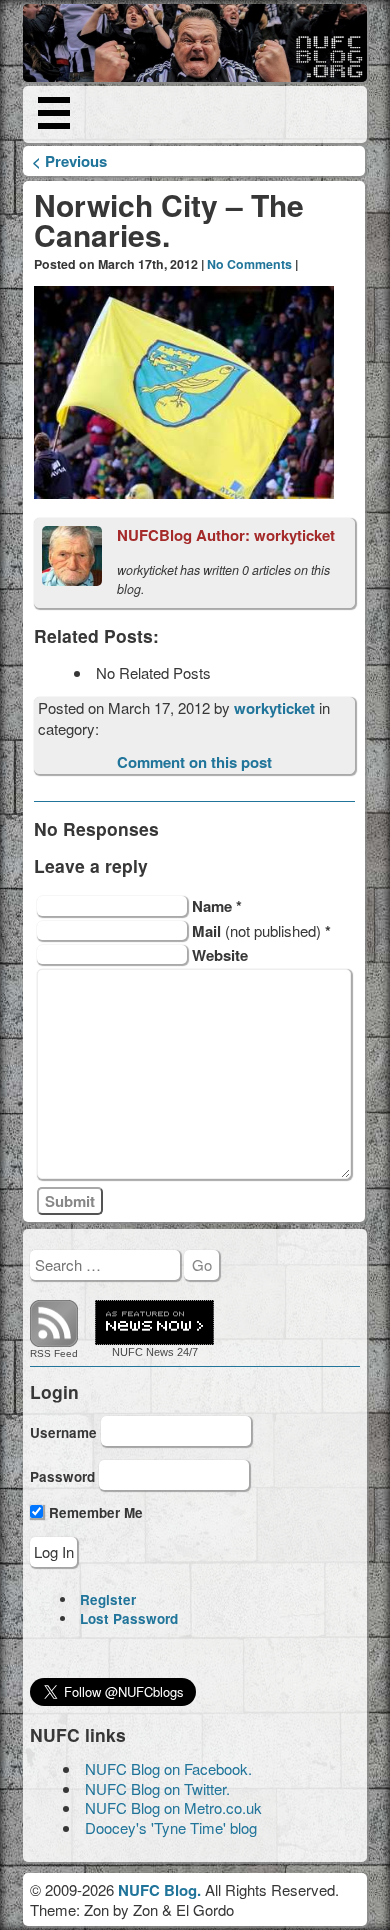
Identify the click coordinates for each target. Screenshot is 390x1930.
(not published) (261, 930)
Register (108, 1599)
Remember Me (94, 1512)
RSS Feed (54, 1353)
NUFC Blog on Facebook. (168, 1768)
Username (63, 1432)
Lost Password (129, 1618)
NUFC (127, 1352)
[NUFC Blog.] (194, 43)
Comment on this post (194, 762)
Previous (69, 161)
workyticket (276, 708)
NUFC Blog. (159, 1890)
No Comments (249, 264)
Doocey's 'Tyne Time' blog (171, 1827)
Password (62, 1475)
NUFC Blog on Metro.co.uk (173, 1807)
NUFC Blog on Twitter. (157, 1788)
